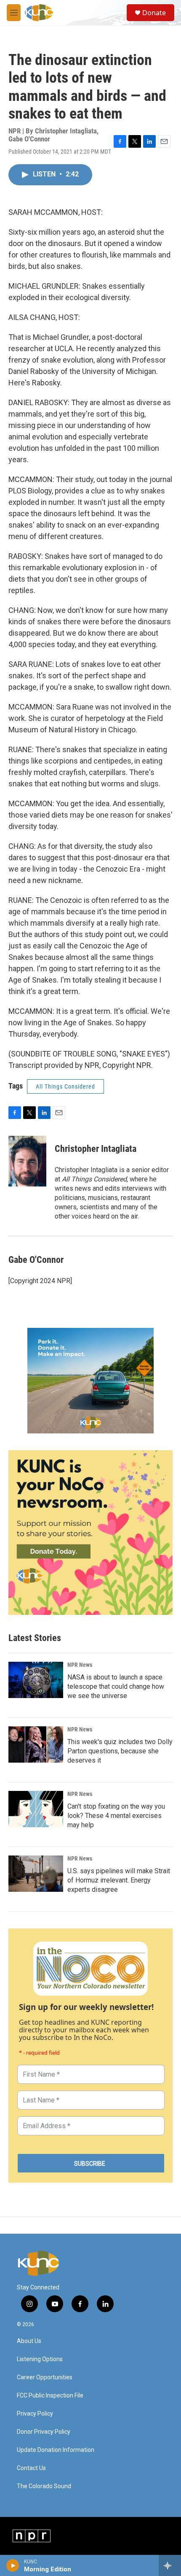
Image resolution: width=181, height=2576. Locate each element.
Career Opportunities (45, 2377)
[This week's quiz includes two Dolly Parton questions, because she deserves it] (36, 1744)
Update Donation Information (56, 2450)
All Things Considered (65, 1086)
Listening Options (40, 2359)
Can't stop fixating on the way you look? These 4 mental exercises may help (116, 1816)
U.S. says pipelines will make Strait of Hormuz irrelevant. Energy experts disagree (119, 1880)
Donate (154, 13)
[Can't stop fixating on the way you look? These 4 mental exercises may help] (36, 1809)
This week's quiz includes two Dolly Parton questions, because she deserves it (120, 1751)
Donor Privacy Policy (44, 2432)
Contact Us (31, 2468)
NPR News (80, 1665)
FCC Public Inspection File (50, 2396)
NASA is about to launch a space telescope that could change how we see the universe (116, 1686)
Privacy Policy (35, 2414)
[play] (13, 2565)
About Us (29, 2341)
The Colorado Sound (44, 2486)
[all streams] (170, 2565)
